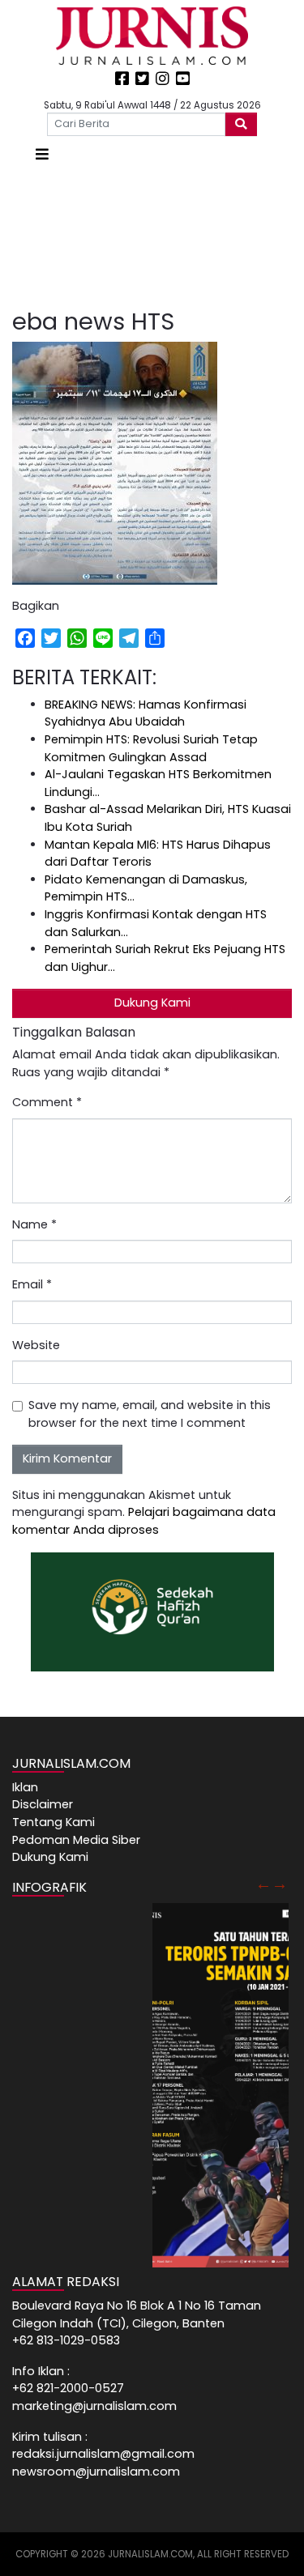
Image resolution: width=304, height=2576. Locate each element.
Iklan (25, 1787)
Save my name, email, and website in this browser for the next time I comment (150, 1414)
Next (280, 1884)
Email (32, 1284)
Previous (263, 1884)
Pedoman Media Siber (76, 1840)
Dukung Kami (152, 1003)
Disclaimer (43, 1804)
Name (34, 1224)
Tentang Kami (54, 1822)
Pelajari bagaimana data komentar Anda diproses (144, 1521)
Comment (47, 1102)
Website (36, 1345)
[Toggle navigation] (42, 154)
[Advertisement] (152, 237)
